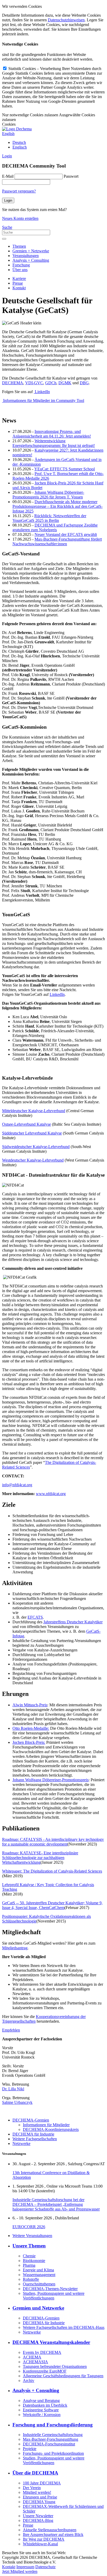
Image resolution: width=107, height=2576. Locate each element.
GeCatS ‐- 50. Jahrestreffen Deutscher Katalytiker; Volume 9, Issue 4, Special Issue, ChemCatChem (52, 1905)
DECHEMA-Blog (38, 2520)
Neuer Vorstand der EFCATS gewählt (66, 534)
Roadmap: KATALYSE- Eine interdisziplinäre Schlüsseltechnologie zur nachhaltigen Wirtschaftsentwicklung (40, 1858)
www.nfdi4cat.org (51, 1494)
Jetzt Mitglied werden (20, 2571)
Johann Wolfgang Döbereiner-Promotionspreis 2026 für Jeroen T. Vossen (48, 495)
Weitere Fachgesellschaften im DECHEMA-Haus (64, 2327)
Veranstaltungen (26, 256)
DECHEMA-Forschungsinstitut (49, 2444)
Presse (18, 283)
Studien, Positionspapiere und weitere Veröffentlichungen (54, 2296)
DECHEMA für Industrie (33, 2134)
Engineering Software (41, 2410)
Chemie (29, 2256)
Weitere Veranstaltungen (32, 2236)
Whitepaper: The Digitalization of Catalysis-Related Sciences (52, 1871)
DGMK (65, 383)
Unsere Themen (29, 2246)
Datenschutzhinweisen (66, 20)
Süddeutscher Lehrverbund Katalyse (32, 1133)
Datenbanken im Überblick (45, 2405)
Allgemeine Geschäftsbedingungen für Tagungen (63, 2376)
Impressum (25, 2567)
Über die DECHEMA (35, 2473)
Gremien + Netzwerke (31, 251)
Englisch (20, 147)
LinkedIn (42, 392)
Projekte (30, 2449)
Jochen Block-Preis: (29, 1742)
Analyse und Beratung (41, 2401)
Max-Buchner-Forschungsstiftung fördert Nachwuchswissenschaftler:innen (57, 542)
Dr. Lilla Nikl (13, 2089)
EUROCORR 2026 (29, 2227)
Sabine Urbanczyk (17, 2102)
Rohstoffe (31, 2279)
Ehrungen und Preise (40, 2497)
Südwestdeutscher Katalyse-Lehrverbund (36, 1147)
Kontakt (19, 288)
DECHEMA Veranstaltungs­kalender (51, 2342)
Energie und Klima (38, 2270)
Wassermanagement (39, 2275)
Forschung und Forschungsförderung (53, 2425)
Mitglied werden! (37, 2492)
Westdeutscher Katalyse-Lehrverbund (33, 1160)
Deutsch (19, 142)
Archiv (29, 2380)
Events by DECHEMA (42, 2352)
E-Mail (8, 176)
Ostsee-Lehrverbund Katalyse (26, 1124)
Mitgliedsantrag (15, 1948)
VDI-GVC (34, 383)
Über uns (20, 270)
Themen (19, 246)
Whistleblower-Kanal (40, 2544)
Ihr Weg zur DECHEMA (44, 2539)
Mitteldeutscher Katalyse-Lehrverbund (34, 1111)
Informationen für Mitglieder (46, 2125)
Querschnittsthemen (39, 2284)
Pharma (29, 2265)
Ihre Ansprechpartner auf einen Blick (53, 2535)
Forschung (21, 265)
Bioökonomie (34, 2261)
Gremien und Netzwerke (38, 2308)
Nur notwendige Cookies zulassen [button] (30, 115)
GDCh (51, 383)
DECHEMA (13, 383)
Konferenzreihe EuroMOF (45, 2371)
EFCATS (35, 1617)
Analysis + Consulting (31, 260)
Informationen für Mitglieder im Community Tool (43, 401)
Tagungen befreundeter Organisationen (55, 2366)
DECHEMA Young (39, 2502)
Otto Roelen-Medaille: (31, 1728)
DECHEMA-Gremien (31, 2120)
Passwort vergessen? (19, 191)
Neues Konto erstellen (20, 218)
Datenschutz (45, 2567)
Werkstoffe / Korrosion (42, 2415)
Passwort (71, 176)
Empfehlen (11, 2030)
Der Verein (32, 2488)
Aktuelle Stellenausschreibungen (50, 2530)
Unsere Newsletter (38, 2516)
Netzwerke (21, 2144)
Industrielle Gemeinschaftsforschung (53, 2435)
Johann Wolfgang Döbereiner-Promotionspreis (51, 1780)
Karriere (19, 278)
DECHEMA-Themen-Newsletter (50, 2289)
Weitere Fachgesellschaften (35, 2139)
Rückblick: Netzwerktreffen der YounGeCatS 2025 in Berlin (49, 518)
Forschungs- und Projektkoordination (53, 2453)
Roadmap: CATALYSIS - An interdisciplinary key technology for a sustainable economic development (53, 1842)
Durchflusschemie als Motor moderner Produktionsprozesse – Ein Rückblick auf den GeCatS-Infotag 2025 (58, 506)
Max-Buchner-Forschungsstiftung (51, 2439)
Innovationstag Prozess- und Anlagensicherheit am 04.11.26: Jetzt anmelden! (52, 434)
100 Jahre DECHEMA (42, 2483)
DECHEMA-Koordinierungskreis (51, 2129)
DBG (84, 383)
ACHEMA (32, 2357)
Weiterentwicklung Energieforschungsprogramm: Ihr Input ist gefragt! (54, 443)
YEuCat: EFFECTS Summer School (65, 469)
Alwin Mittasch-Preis (30, 1705)
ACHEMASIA (35, 2362)
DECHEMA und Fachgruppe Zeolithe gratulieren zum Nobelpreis (55, 527)
